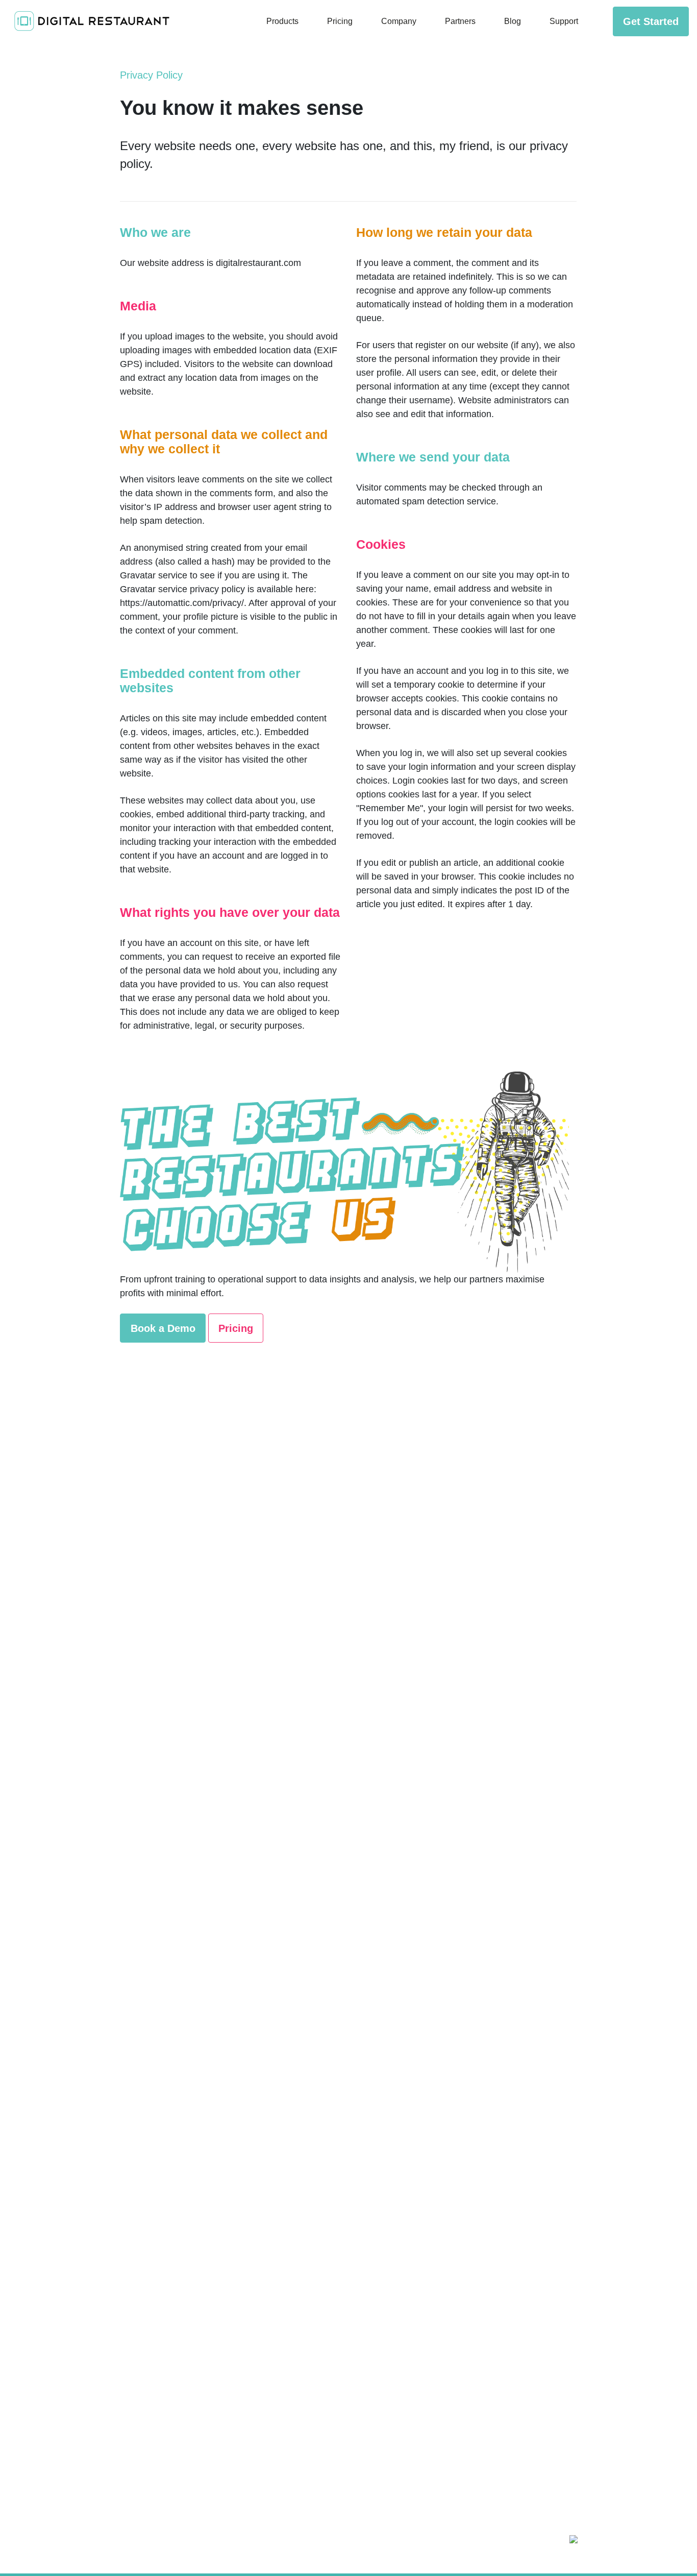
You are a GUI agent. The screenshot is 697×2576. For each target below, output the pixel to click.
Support (564, 21)
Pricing (340, 21)
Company (399, 21)
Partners (460, 21)
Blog (513, 21)
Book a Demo (163, 1328)
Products (282, 21)
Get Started (651, 21)
